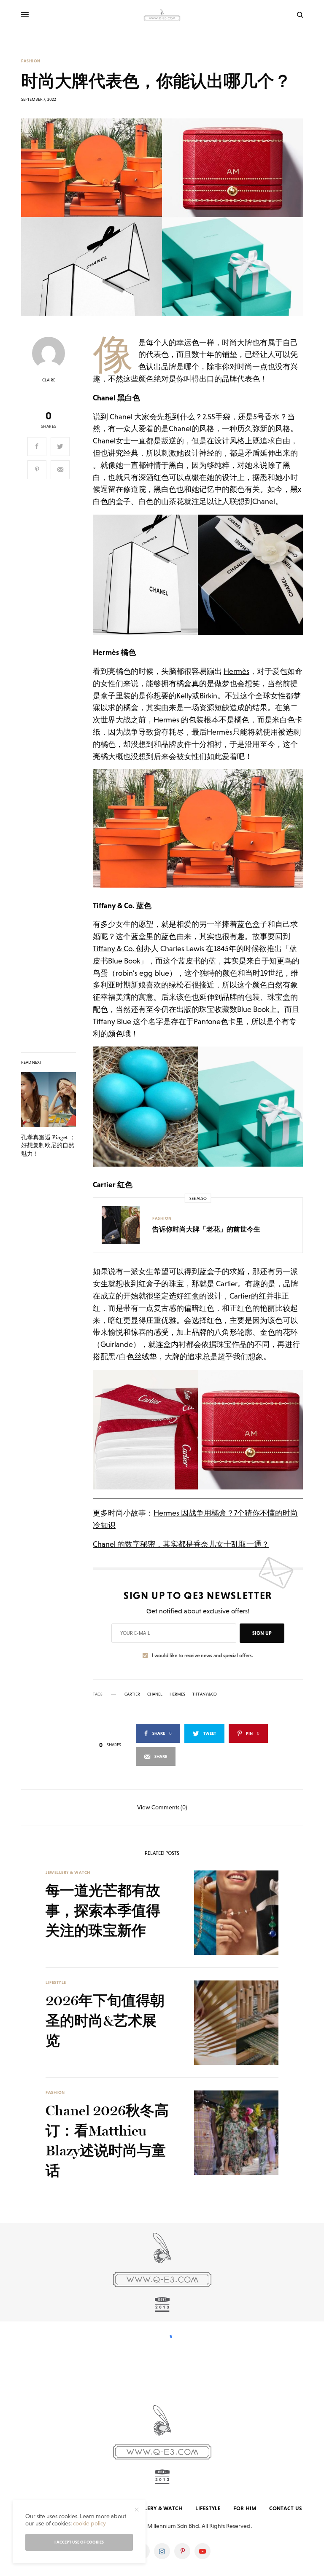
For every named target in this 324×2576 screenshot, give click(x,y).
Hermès (236, 671)
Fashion (31, 61)
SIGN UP (262, 1633)
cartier (132, 1694)
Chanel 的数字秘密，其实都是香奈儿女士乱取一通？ (181, 1544)
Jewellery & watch (68, 1872)
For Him (245, 2508)
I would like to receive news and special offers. (202, 1656)
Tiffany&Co (205, 1694)
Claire (49, 380)
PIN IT (203, 574)
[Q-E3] (162, 15)
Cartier (227, 1284)
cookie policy (89, 2523)
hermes (177, 1694)
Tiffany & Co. (114, 949)
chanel (155, 1694)
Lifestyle (56, 1982)
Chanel (121, 417)
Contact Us (286, 2508)
